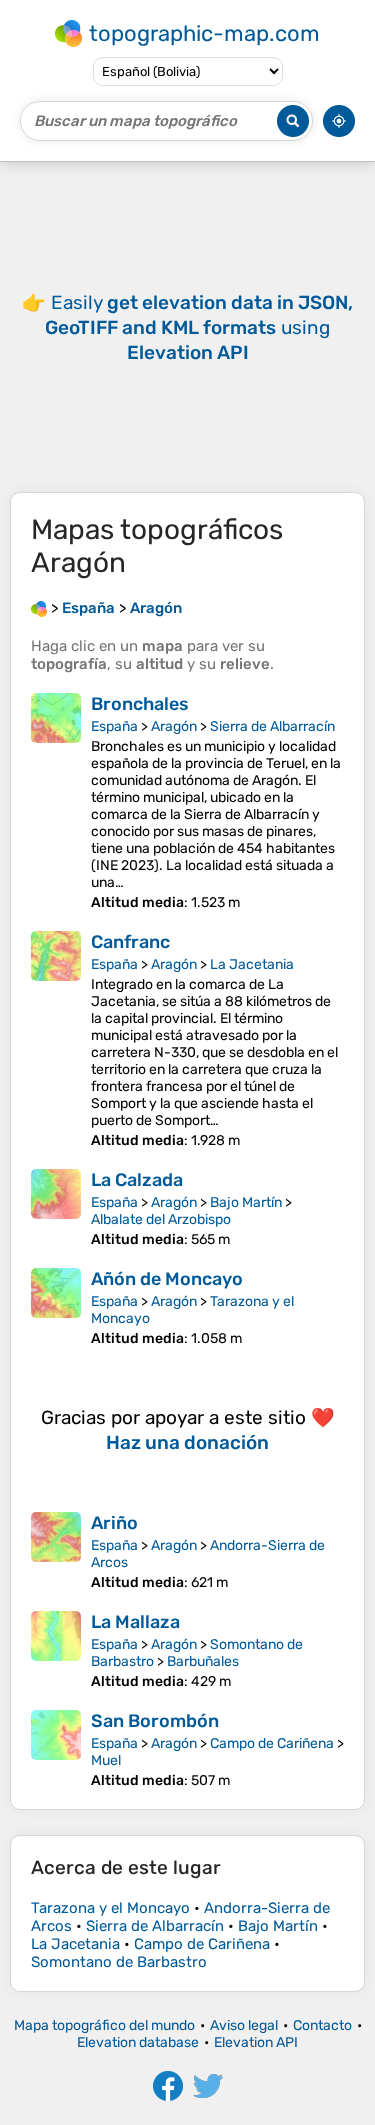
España (114, 726)
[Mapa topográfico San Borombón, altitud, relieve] (56, 1749)
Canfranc (130, 942)
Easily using (199, 327)
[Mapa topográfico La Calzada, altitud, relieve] (56, 1208)
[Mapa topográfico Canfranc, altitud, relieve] (56, 1040)
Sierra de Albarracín (272, 726)
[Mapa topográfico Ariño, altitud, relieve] (56, 1551)
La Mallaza (135, 1622)
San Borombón (155, 1721)
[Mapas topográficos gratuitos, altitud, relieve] (39, 608)
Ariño (114, 1523)
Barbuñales (203, 1661)
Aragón (174, 726)
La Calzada (137, 1180)
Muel (106, 1760)
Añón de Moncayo (167, 1279)
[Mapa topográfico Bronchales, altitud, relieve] (56, 802)
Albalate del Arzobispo (161, 1219)
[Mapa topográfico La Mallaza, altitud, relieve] (56, 1650)
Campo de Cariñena (272, 1743)
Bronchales (140, 704)
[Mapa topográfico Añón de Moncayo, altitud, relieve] (56, 1307)
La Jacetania (252, 964)
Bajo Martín (246, 1202)
